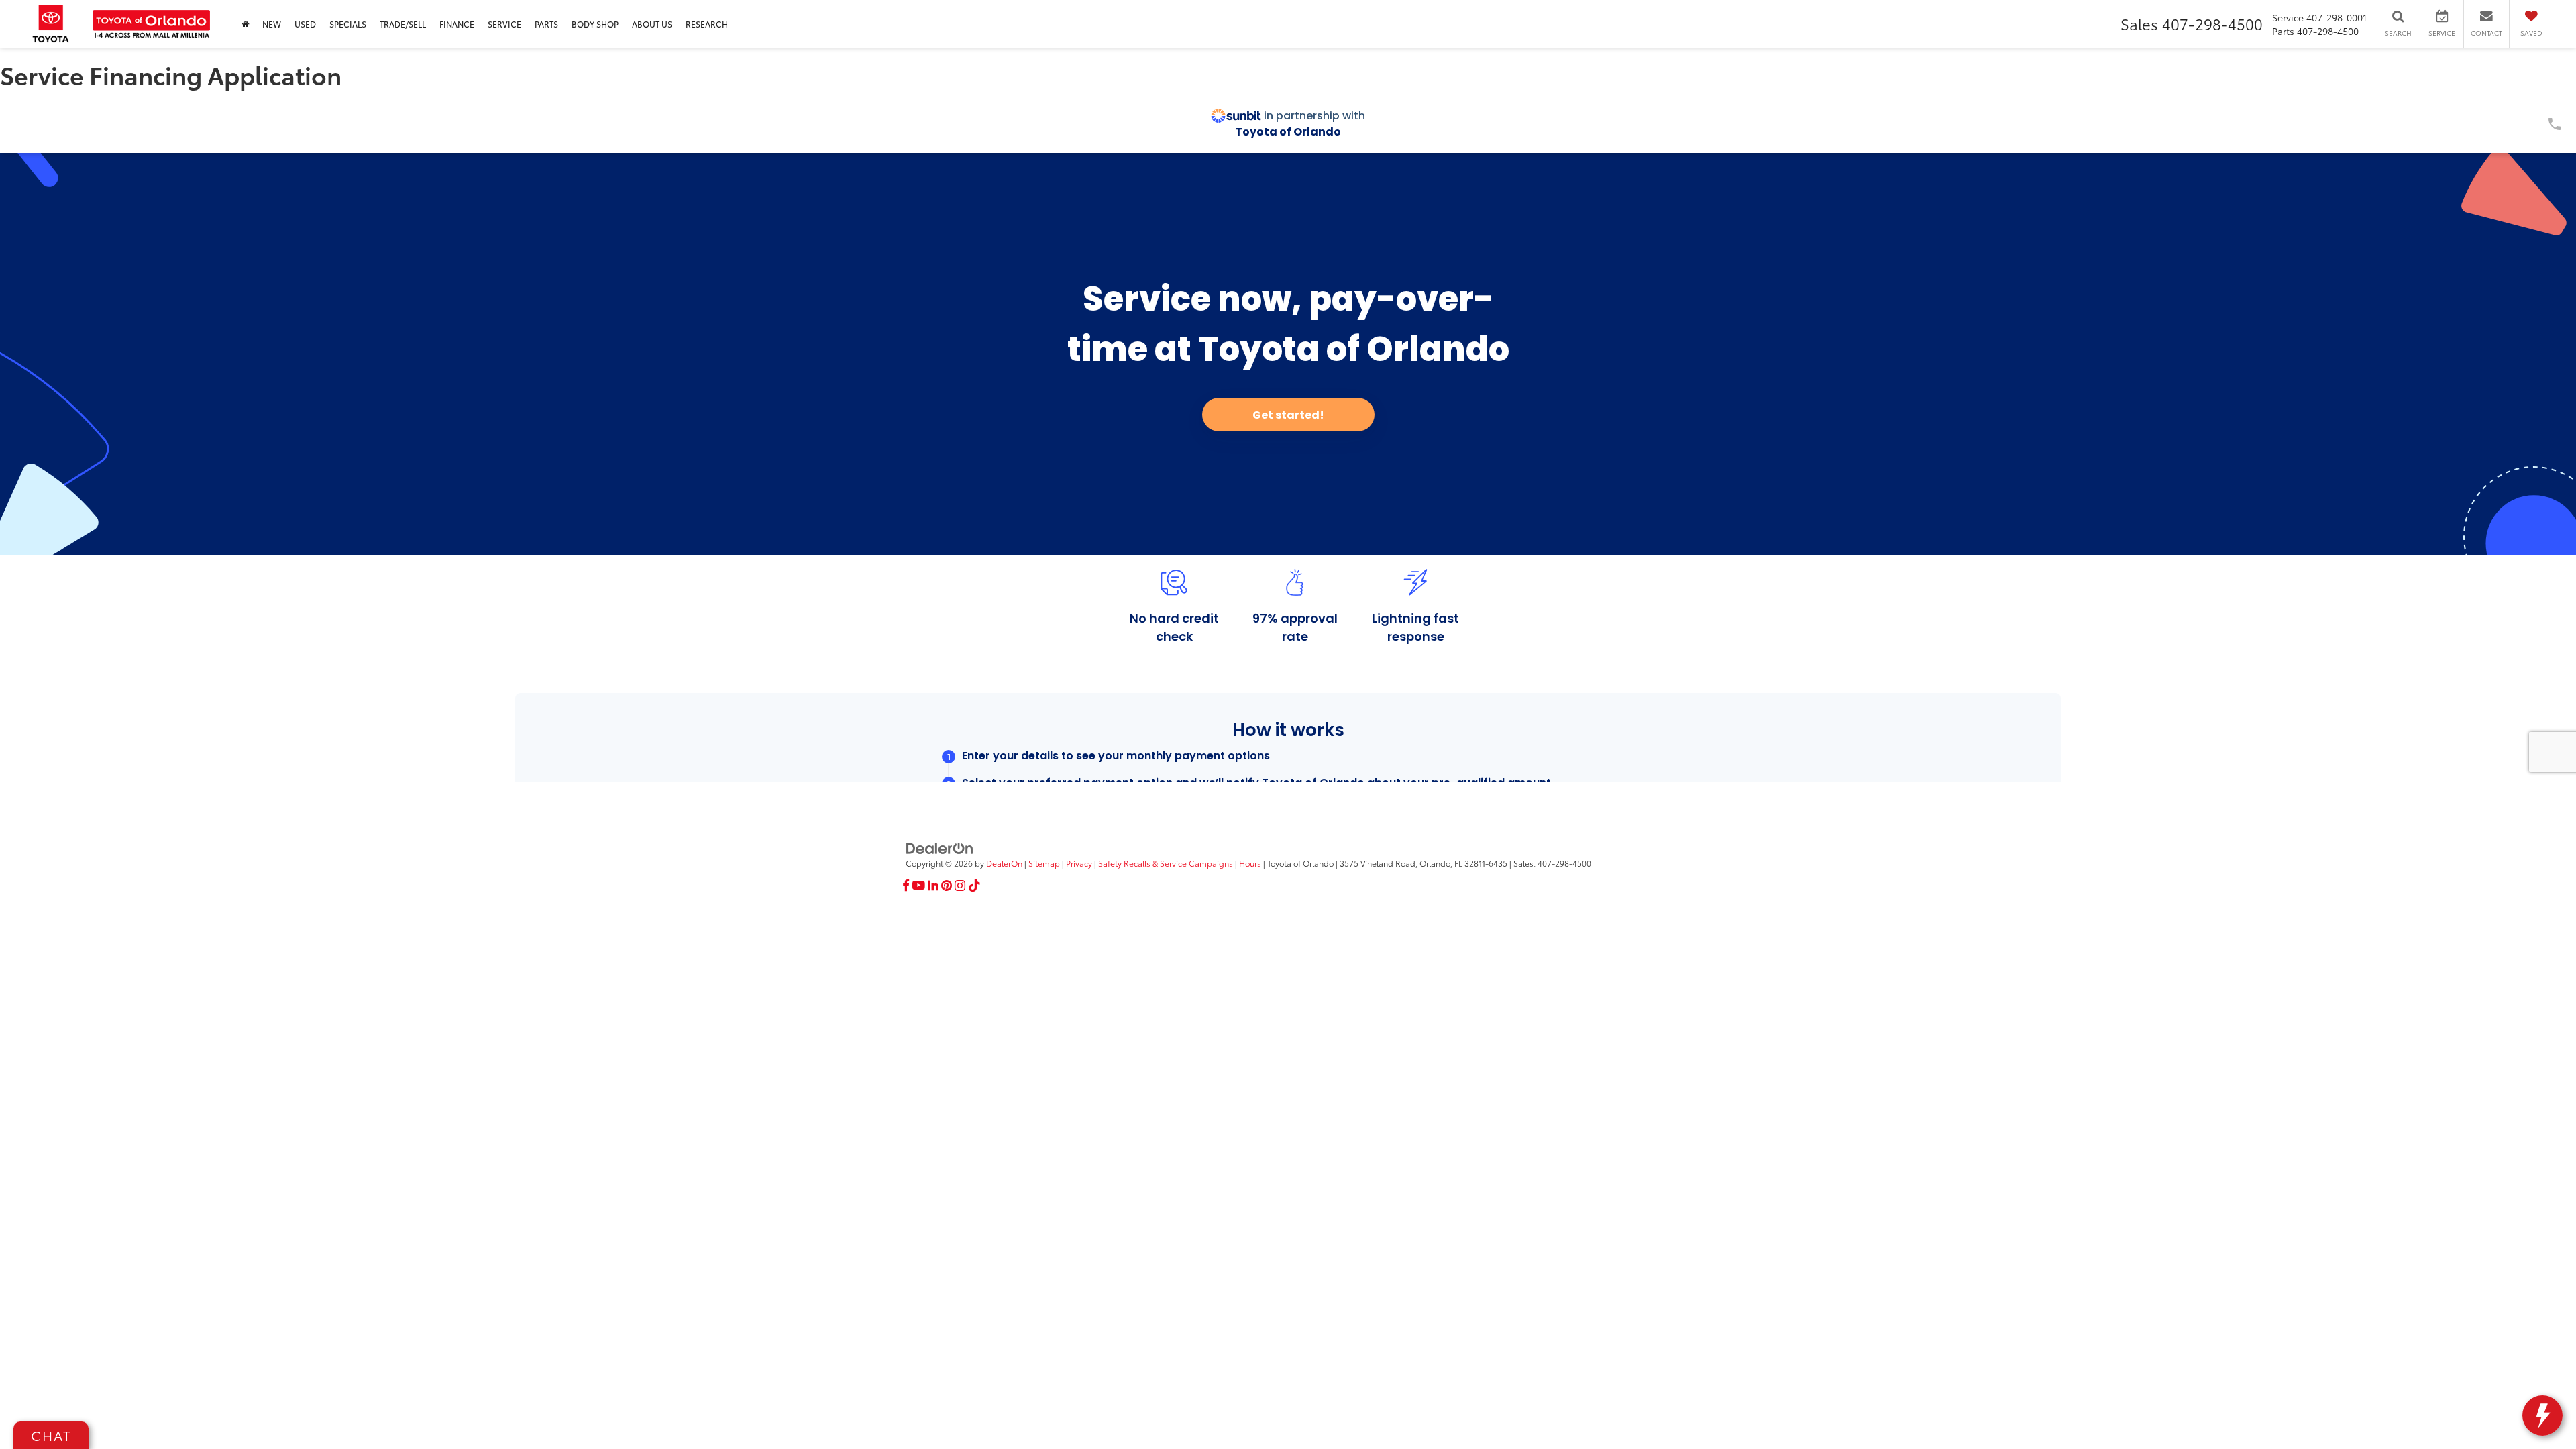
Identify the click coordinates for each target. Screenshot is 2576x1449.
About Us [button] (652, 24)
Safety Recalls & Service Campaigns (1166, 863)
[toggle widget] (2542, 1415)
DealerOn (1004, 863)
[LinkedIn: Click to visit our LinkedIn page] (933, 885)
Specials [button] (348, 24)
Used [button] (305, 24)
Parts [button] (546, 24)
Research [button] (707, 24)
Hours (1250, 863)
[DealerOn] (940, 847)
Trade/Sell (403, 24)
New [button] (272, 24)
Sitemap (1044, 863)
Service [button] (504, 24)
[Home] (245, 24)
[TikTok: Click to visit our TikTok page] (974, 885)
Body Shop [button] (595, 24)
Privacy (1079, 863)
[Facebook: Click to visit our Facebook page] (906, 885)
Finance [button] (457, 24)
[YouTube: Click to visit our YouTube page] (919, 885)
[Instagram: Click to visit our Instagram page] (960, 885)
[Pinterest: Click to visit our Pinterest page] (947, 885)
